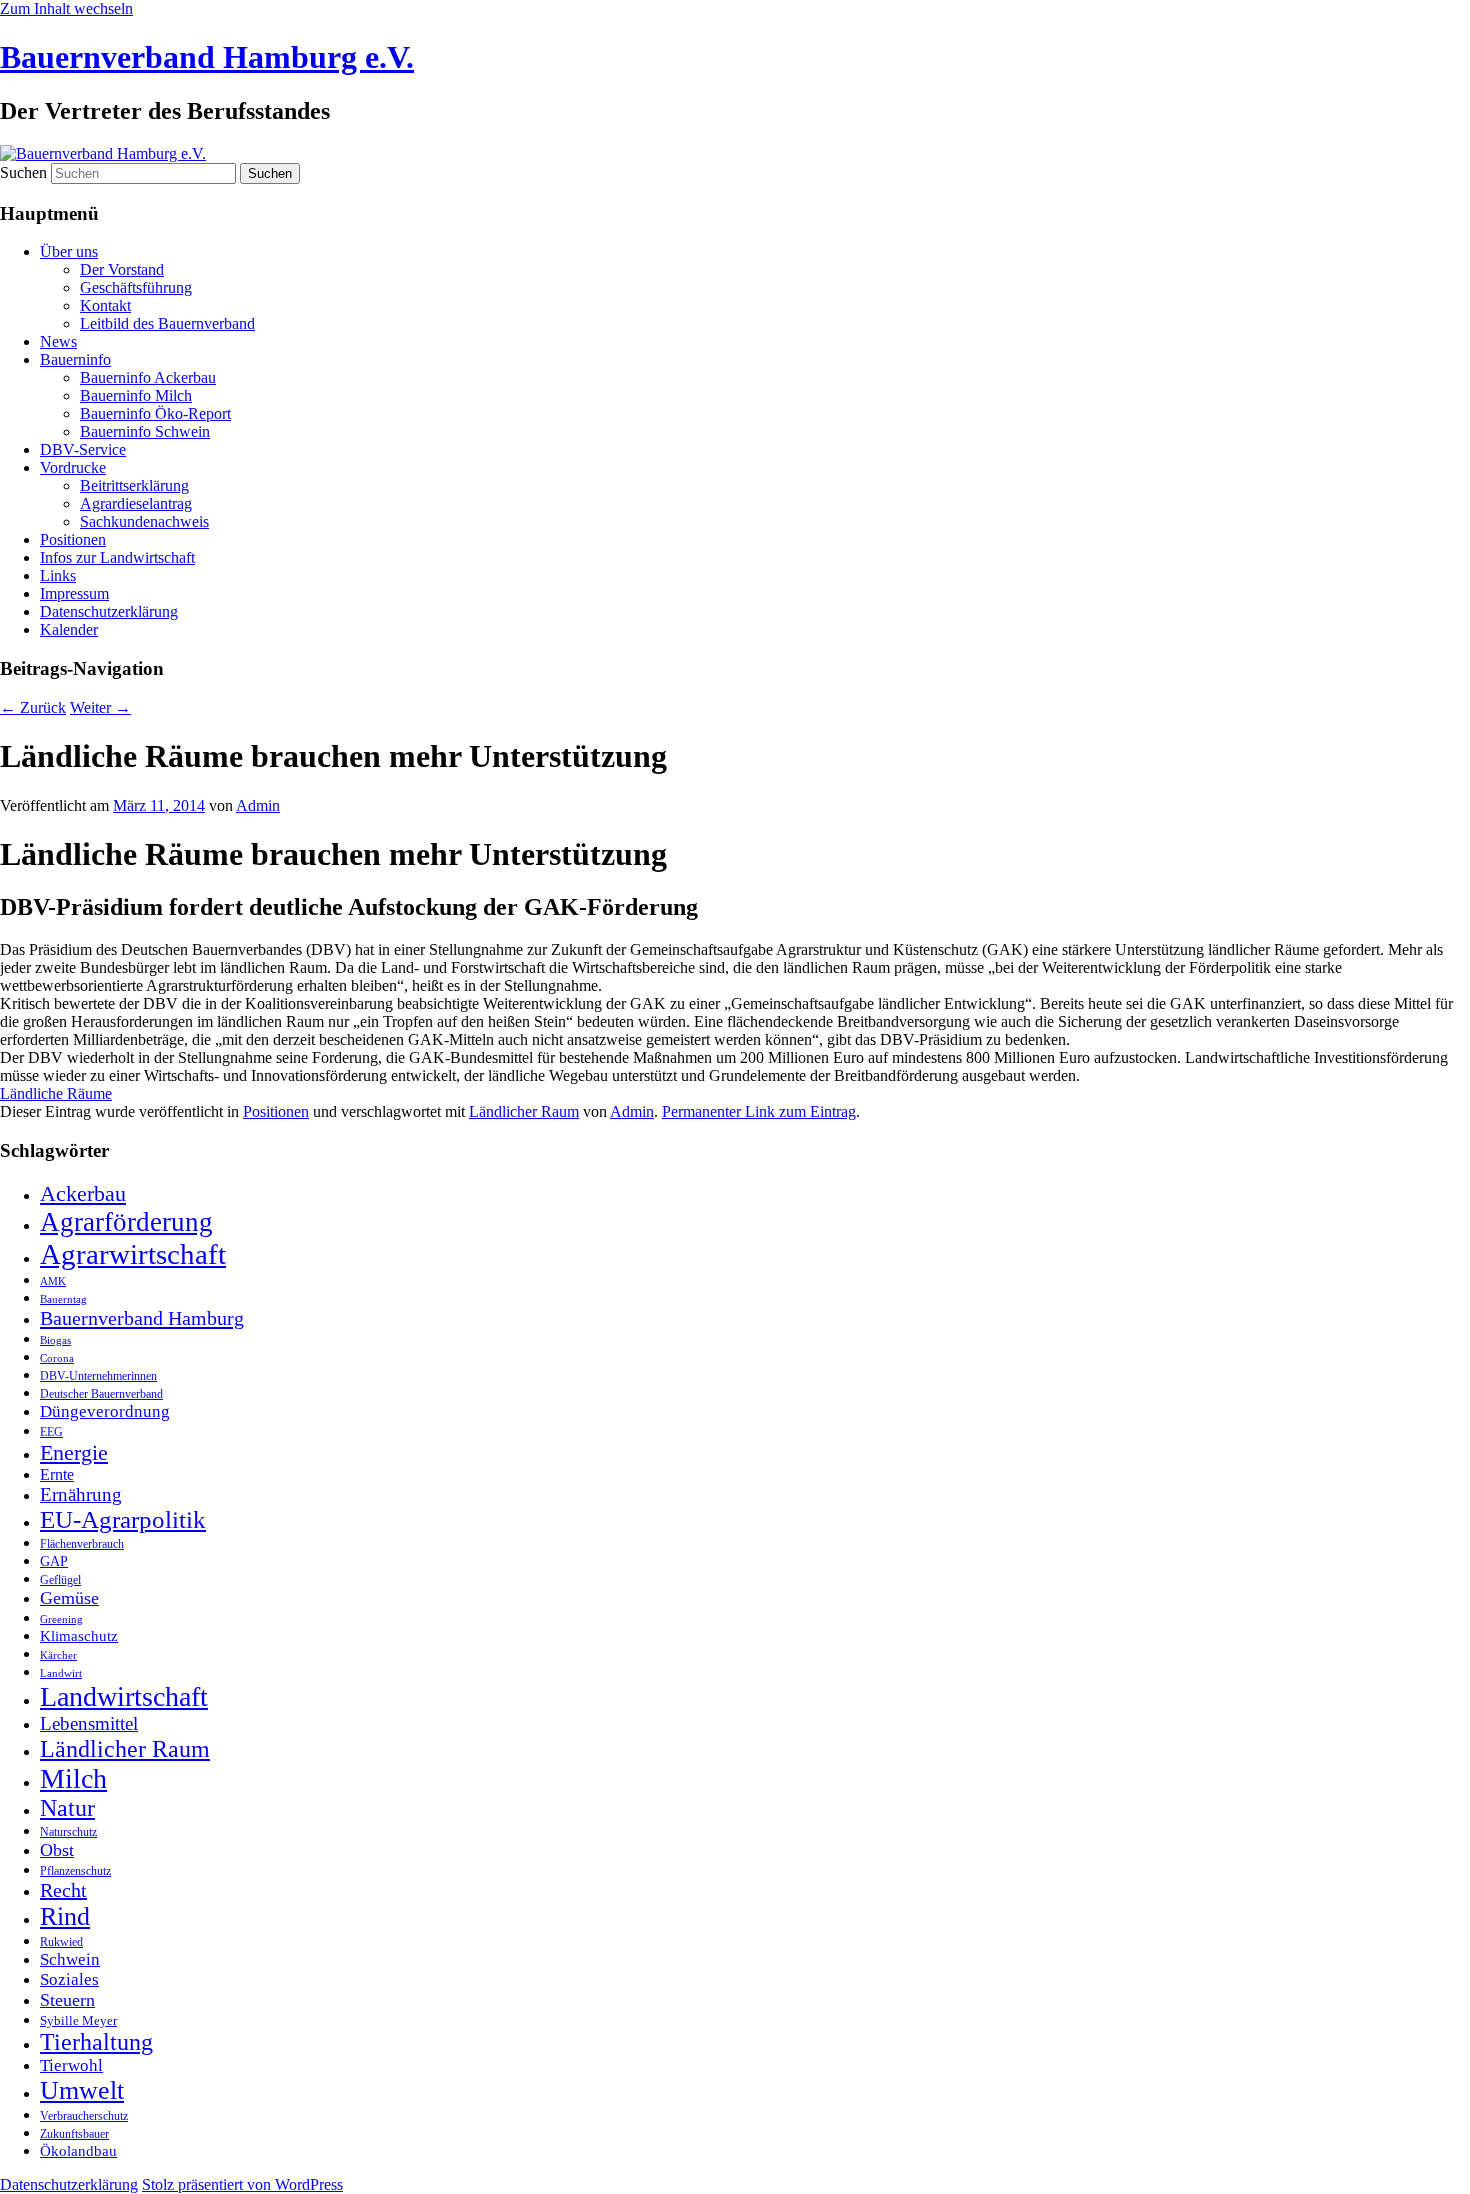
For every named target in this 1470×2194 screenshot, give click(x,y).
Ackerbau (83, 1193)
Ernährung (81, 1494)
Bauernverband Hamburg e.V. (207, 57)
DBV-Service (83, 449)
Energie (74, 1452)
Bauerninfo (75, 359)
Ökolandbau (78, 2151)
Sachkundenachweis (144, 521)
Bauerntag (63, 1299)
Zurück (33, 707)
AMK (53, 1281)
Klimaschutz (79, 1636)
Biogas (55, 1340)
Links (58, 575)
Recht (63, 1890)
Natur (67, 1808)
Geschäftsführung (136, 287)
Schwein (70, 1959)
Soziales (69, 1979)
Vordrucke (73, 467)
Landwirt (61, 1673)
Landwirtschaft (124, 1696)
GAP (54, 1561)
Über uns (69, 251)
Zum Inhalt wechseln (66, 8)
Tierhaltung (96, 2042)
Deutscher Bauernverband (101, 1394)
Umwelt (82, 2090)
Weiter (100, 707)
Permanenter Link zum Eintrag (759, 1111)
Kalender (69, 629)
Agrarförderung (126, 1222)
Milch (73, 1778)
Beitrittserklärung (134, 485)
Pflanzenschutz (75, 1871)
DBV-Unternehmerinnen (98, 1376)
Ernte (57, 1474)
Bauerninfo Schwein (145, 431)
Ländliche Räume (56, 1093)
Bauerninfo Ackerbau (148, 377)
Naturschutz (68, 1832)
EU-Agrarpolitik (123, 1519)
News (58, 341)
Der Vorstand (122, 269)
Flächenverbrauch (82, 1544)
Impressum (74, 593)
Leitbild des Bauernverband (167, 323)
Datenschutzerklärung (109, 611)
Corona (57, 1358)
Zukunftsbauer (74, 2134)
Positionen (73, 539)
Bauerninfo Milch (136, 395)
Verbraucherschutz (84, 2116)
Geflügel (60, 1580)
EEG (51, 1432)
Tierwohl (71, 2065)
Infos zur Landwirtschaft (117, 557)
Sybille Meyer (78, 2020)
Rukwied (61, 1942)
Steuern (67, 2000)
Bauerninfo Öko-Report (155, 413)
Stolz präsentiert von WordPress (242, 2184)
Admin (258, 805)
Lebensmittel (89, 1723)
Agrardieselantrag (136, 503)
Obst (57, 1850)
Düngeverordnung (105, 1411)
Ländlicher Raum (524, 1111)
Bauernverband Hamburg (142, 1318)
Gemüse (69, 1598)
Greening (61, 1619)
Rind (65, 1916)
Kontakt (105, 305)
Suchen (23, 172)
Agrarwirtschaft (133, 1254)
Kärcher (58, 1655)
